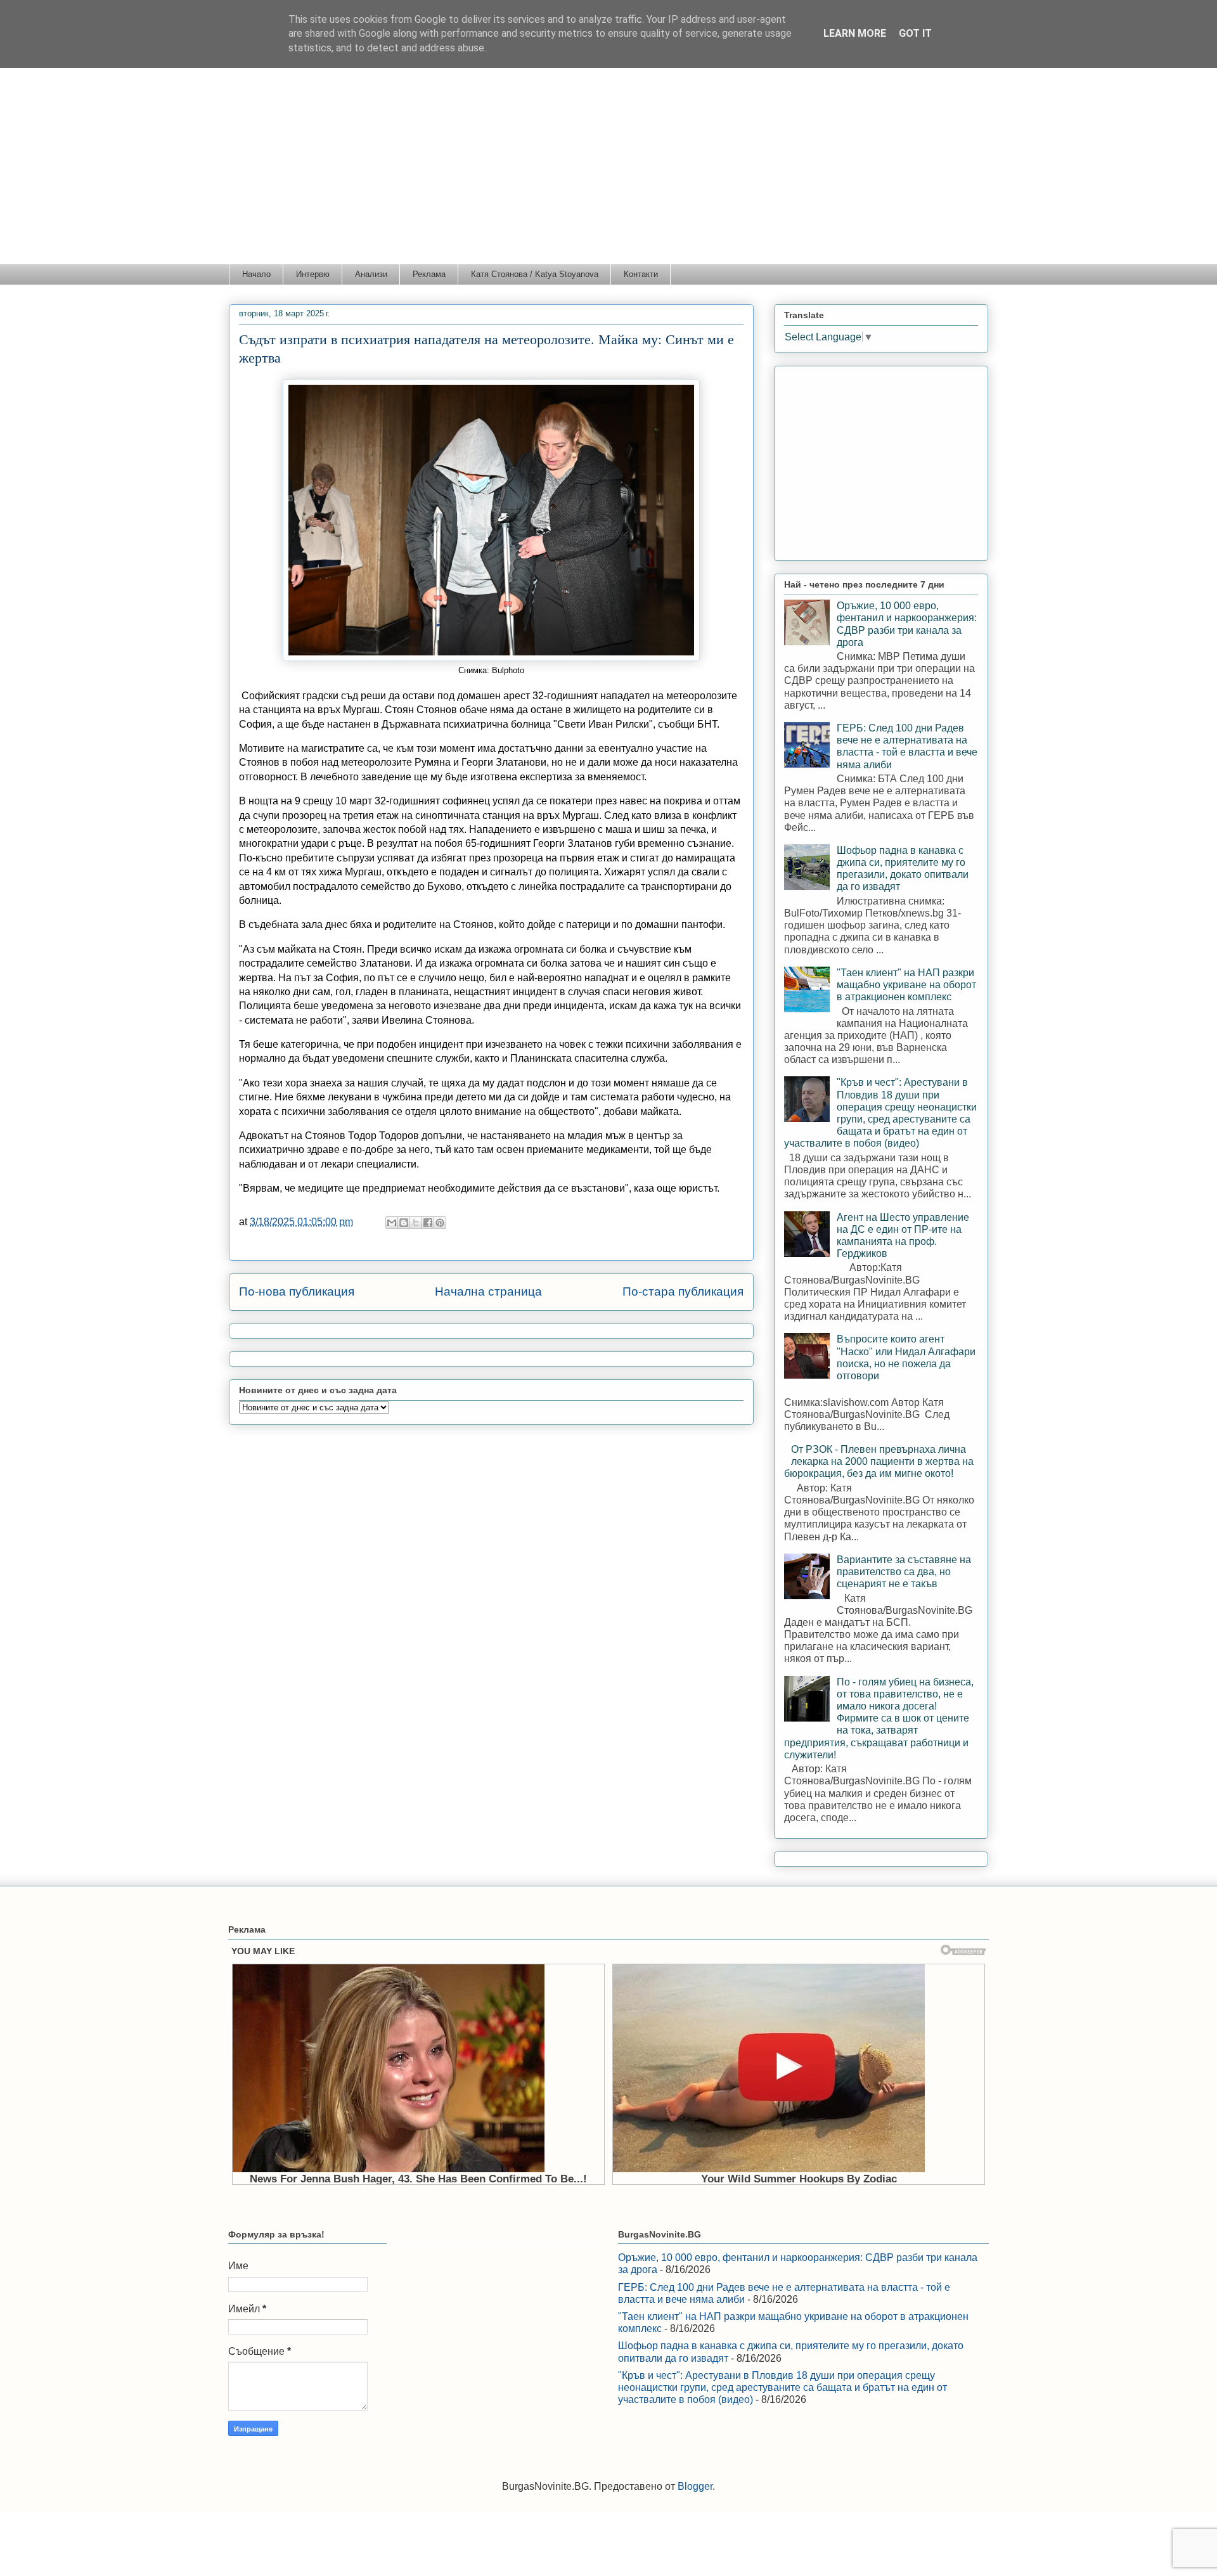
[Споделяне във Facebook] (428, 1223)
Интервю (313, 274)
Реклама (429, 274)
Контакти (641, 274)
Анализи (371, 274)
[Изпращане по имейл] (392, 1223)
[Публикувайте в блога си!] (404, 1223)
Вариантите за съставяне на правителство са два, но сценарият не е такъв (904, 1572)
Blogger (695, 2486)
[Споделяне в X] (416, 1223)
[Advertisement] (608, 169)
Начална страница (488, 1291)
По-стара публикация (683, 1291)
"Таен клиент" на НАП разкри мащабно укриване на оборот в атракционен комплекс (906, 985)
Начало (256, 274)
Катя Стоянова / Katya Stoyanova (535, 274)
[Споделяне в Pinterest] (440, 1223)
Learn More (855, 33)
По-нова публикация (297, 1291)
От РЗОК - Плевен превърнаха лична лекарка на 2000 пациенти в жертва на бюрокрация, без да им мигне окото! (879, 1461)
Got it (915, 33)
